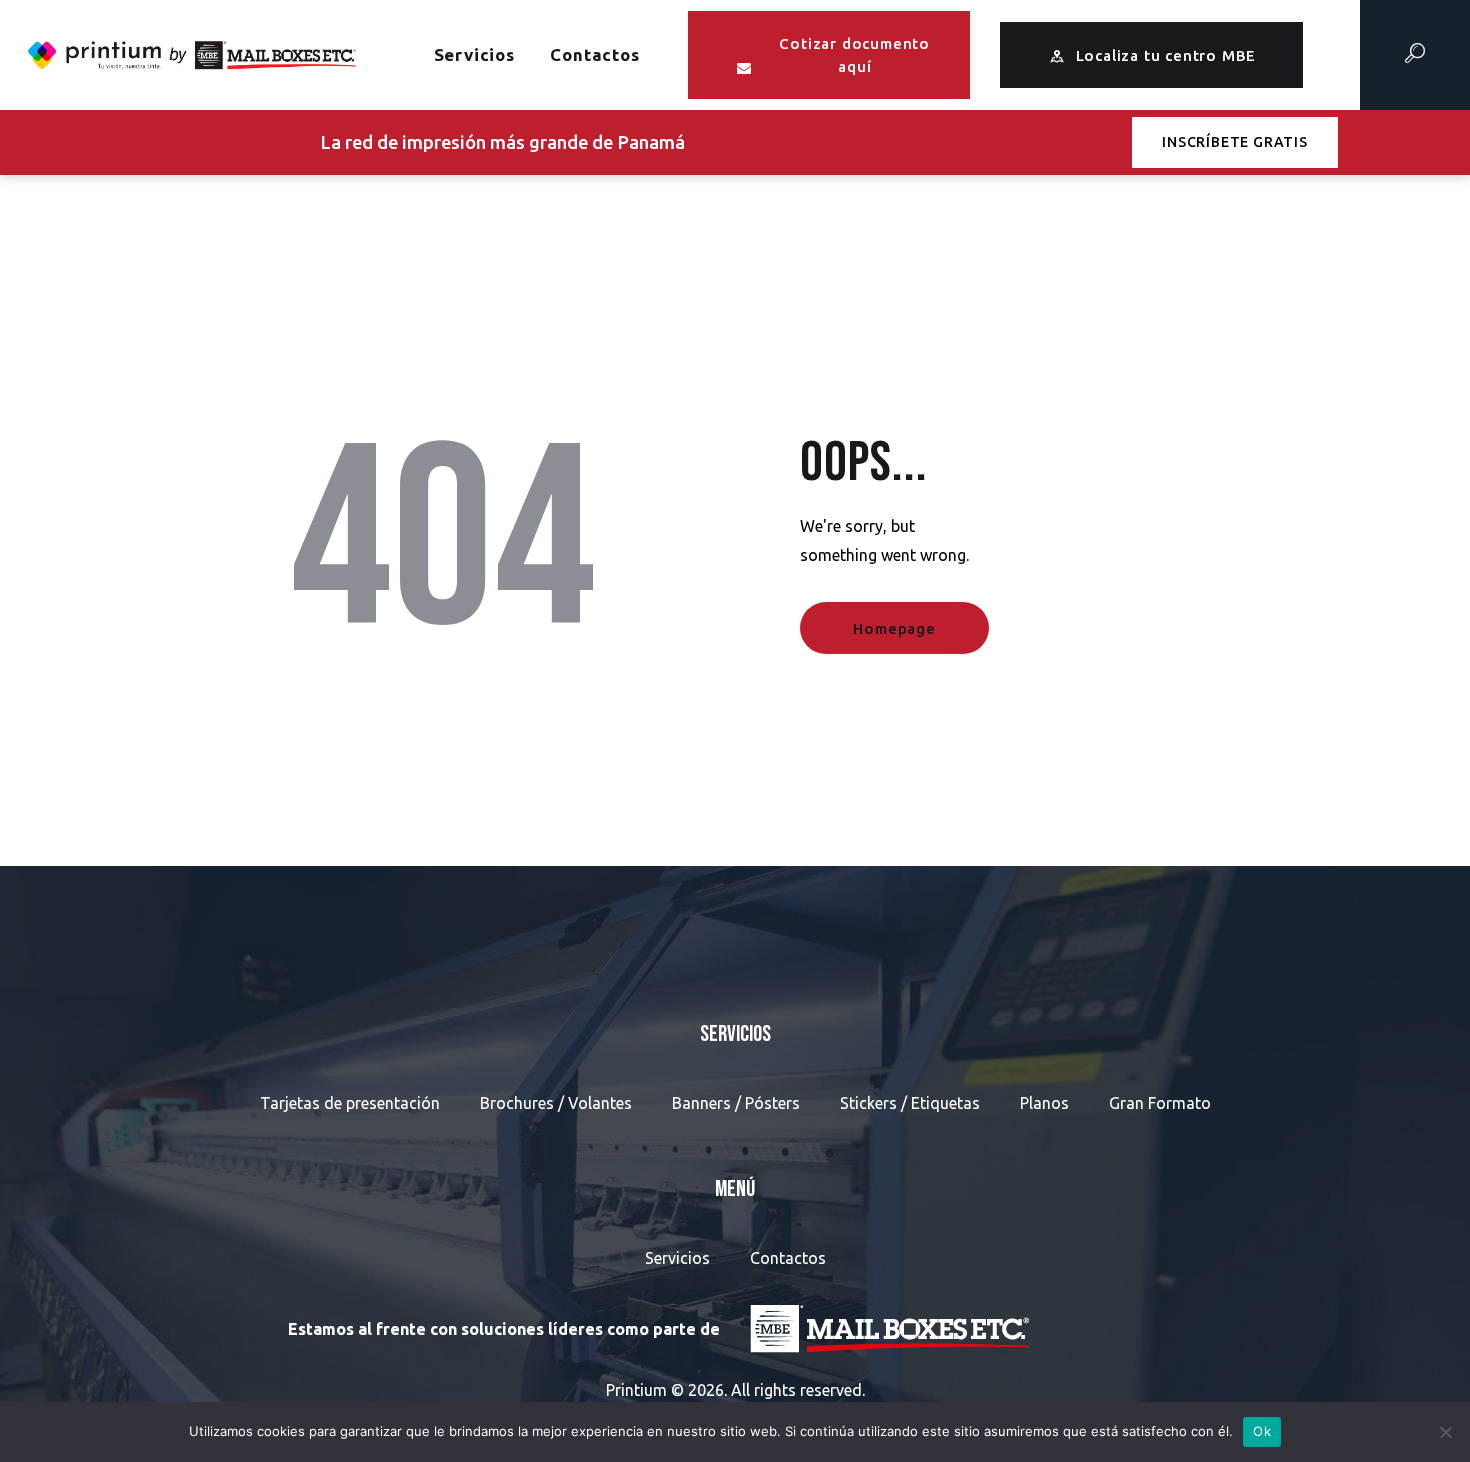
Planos (1044, 1103)
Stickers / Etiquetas (910, 1103)
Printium (636, 1390)
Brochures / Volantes (556, 1103)
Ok (1262, 1431)
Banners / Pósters (736, 1103)
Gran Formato (1160, 1103)
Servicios (677, 1258)
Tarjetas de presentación (350, 1103)
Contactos (788, 1258)
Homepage (894, 628)
